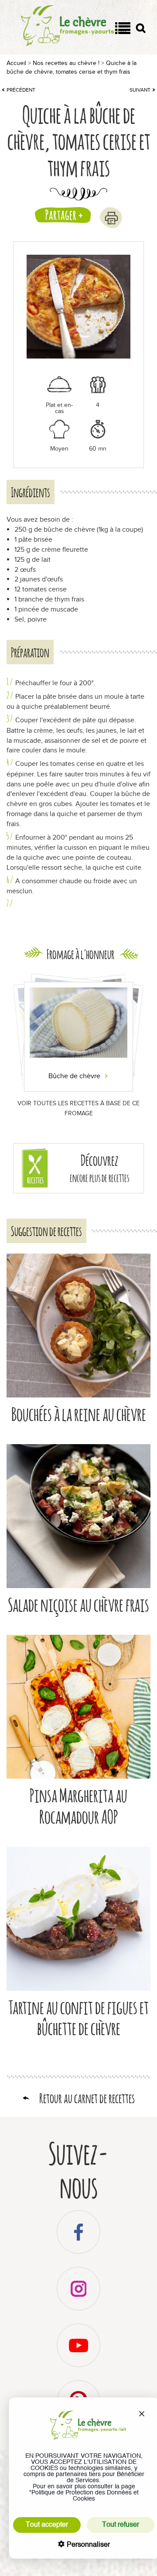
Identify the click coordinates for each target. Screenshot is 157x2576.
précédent (21, 90)
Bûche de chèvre (75, 1076)
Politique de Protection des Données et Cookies (85, 2496)
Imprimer (111, 218)
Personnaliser (87, 2545)
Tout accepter (47, 2525)
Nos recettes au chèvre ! (66, 63)
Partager (61, 215)
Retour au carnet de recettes (87, 2098)
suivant (140, 90)
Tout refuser (121, 2525)
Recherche (141, 30)
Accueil (16, 63)
